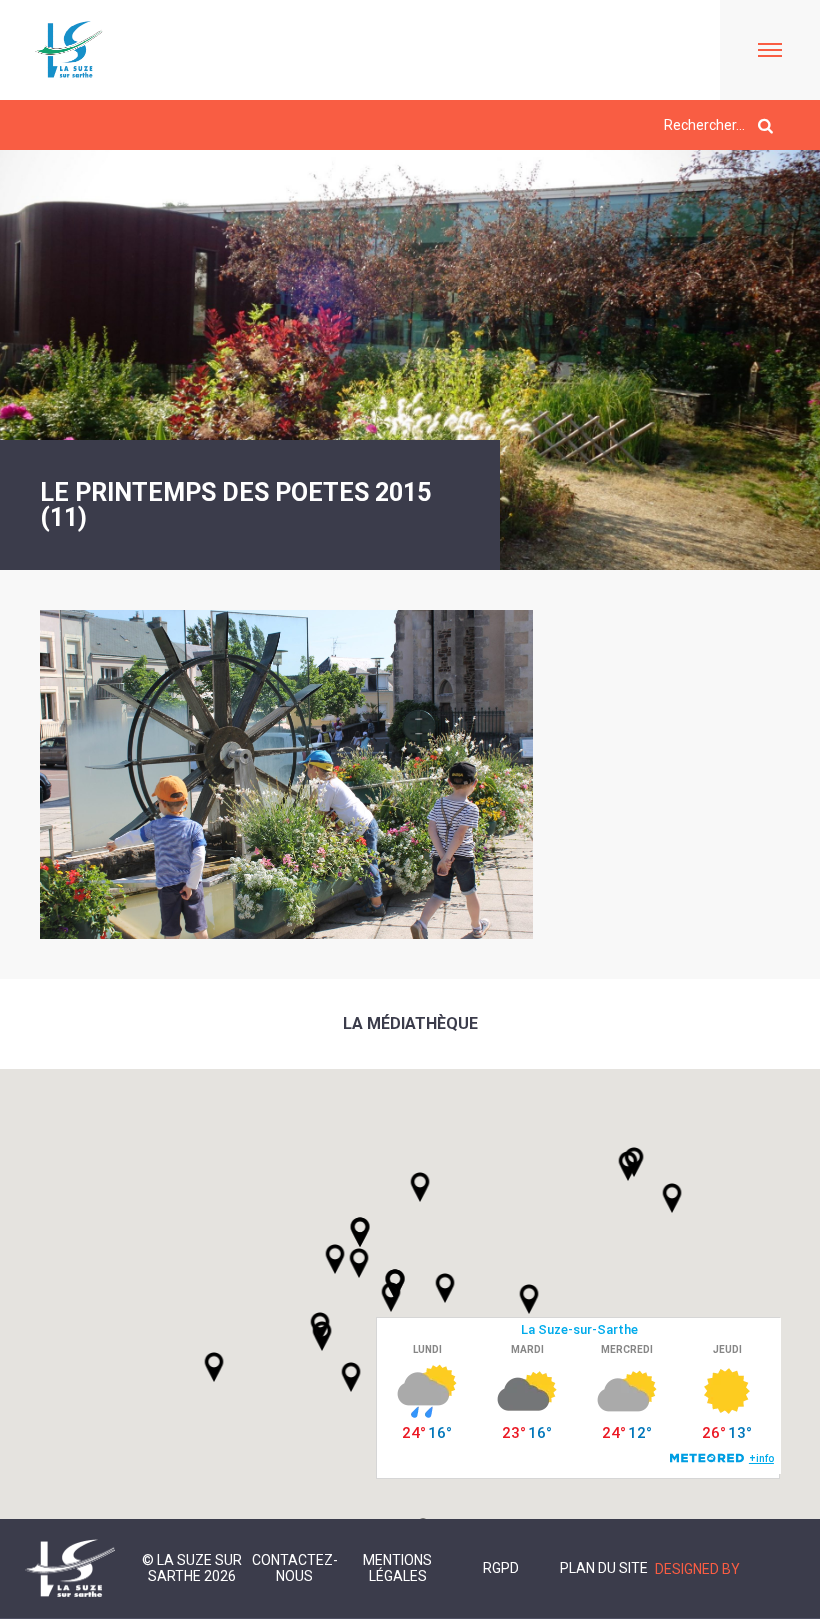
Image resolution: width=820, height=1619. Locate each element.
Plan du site (604, 1568)
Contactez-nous (295, 1568)
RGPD (501, 1568)
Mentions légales (397, 1568)
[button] (445, 1288)
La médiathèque (410, 1023)
